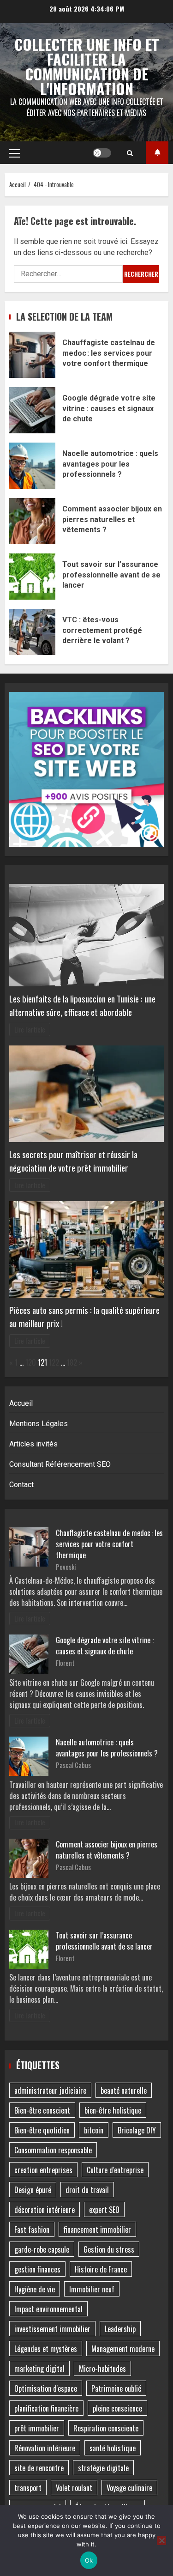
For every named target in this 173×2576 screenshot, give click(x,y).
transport (28, 2488)
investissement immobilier (52, 2329)
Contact (21, 1485)
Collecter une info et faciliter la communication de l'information (87, 66)
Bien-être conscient (42, 2110)
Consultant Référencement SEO (60, 1464)
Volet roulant (74, 2488)
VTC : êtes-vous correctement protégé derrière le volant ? (32, 632)
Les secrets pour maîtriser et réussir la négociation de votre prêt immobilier (73, 1161)
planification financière (46, 2408)
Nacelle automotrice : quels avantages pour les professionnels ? (32, 466)
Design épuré (33, 2190)
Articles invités (33, 1444)
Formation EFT (157, 153)
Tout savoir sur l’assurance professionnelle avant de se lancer (32, 577)
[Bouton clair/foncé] (102, 153)
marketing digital (39, 2369)
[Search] (130, 153)
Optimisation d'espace (46, 2388)
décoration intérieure (45, 2210)
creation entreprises (43, 2170)
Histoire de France (101, 2269)
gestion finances (37, 2269)
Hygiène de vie (35, 2289)
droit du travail (87, 2190)
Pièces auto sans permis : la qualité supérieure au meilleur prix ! (84, 1317)
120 (31, 1362)
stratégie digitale (103, 2468)
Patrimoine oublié (116, 2388)
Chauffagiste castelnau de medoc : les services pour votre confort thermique (32, 355)
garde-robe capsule (42, 2249)
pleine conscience (117, 2408)
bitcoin (94, 2130)
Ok (89, 2560)
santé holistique (113, 2448)
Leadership (120, 2329)
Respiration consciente (106, 2428)
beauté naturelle (124, 2090)
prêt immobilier (37, 2428)
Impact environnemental (48, 2309)
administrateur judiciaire (50, 2090)
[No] (161, 2540)
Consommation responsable (53, 2150)
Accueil (21, 1403)
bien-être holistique (113, 2110)
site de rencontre (39, 2468)
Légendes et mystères (46, 2349)
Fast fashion (32, 2230)
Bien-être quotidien (42, 2130)
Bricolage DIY (137, 2130)
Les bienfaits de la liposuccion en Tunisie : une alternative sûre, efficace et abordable (82, 1005)
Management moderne (123, 2349)
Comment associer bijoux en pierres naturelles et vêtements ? (32, 521)
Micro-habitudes (102, 2369)
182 (72, 1362)
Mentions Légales (39, 1424)
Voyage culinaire (129, 2488)
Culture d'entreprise (115, 2170)
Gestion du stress (109, 2249)
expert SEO (104, 2210)
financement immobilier (97, 2230)
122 (54, 1362)
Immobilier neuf (92, 2289)
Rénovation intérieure (45, 2448)
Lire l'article (30, 1030)
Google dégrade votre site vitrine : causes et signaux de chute (32, 410)
